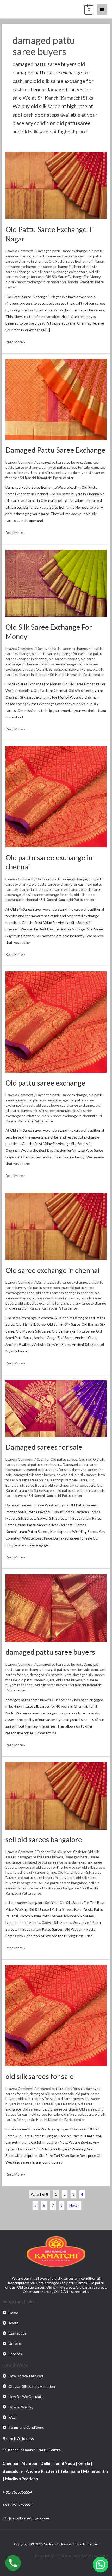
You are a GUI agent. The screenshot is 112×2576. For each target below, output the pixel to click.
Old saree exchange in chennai (52, 1270)
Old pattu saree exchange (45, 1083)
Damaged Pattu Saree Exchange (55, 450)
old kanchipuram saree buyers (72, 1485)
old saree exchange (21, 266)
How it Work (15, 2365)
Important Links (18, 2301)
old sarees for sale (45, 2114)
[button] (101, 2565)
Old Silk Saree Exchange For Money (73, 277)
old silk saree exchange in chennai (32, 282)
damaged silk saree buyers (51, 472)
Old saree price (34, 2109)
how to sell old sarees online (40, 1867)
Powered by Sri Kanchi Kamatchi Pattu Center (72, 2556)
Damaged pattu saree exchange (62, 251)
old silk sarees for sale (40, 2076)
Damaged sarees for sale (44, 1447)
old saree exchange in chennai (61, 266)
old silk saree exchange (58, 664)
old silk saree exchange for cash (47, 895)
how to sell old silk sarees (77, 1475)
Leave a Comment (20, 251)
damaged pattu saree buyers (59, 462)
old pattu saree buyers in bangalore (46, 1878)
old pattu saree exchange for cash (59, 256)
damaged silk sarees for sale (52, 2094)
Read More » (15, 341)
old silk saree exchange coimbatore (60, 272)
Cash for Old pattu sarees (57, 1459)
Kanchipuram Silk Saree (69, 1480)
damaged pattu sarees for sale (66, 467)
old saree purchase (63, 2109)
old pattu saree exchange (48, 1100)
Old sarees (88, 2109)
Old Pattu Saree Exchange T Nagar (76, 261)
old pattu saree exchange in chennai (65, 1293)
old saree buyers (49, 1105)
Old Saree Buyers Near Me (56, 2104)
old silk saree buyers (51, 1685)
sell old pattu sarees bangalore (63, 1883)
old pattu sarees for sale (37, 2099)
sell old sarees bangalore (44, 1839)
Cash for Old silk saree (54, 1852)
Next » (74, 2205)
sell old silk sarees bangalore (57, 1888)
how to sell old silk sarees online (31, 1872)
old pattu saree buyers (74, 1490)
